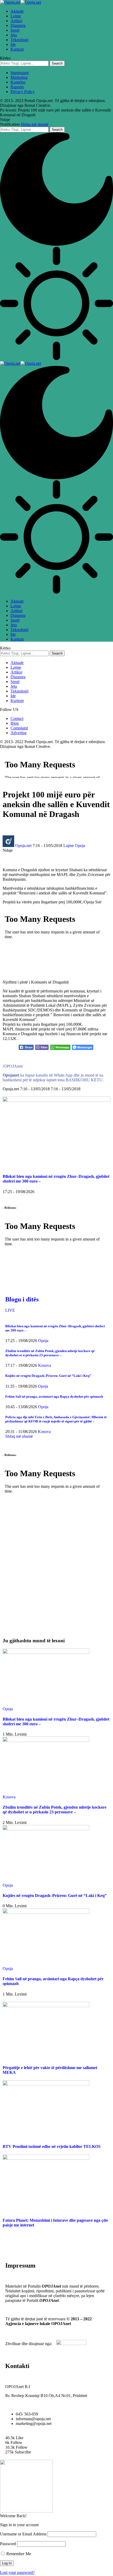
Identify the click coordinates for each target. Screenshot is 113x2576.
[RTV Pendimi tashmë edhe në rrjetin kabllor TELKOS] (46, 2084)
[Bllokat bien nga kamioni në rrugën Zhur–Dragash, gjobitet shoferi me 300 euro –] (56, 1100)
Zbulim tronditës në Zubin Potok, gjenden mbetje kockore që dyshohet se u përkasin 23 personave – (50, 1353)
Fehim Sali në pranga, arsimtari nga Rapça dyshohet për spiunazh (54, 1396)
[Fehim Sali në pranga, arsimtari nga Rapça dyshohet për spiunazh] (46, 1912)
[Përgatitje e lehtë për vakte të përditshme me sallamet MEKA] (46, 2006)
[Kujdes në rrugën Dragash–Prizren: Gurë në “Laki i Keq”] (46, 1829)
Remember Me (18, 2554)
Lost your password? (17, 2572)
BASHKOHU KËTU (84, 1080)
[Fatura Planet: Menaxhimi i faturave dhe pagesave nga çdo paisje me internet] (46, 2158)
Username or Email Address (23, 2534)
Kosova (45, 1365)
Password (8, 2544)
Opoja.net (23, 846)
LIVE (10, 1310)
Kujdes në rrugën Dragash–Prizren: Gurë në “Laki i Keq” (48, 1376)
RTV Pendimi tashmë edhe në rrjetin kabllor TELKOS (52, 2146)
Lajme (69, 846)
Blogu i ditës (22, 1299)
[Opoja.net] (20, 2)
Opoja (80, 846)
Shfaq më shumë (35, 124)
